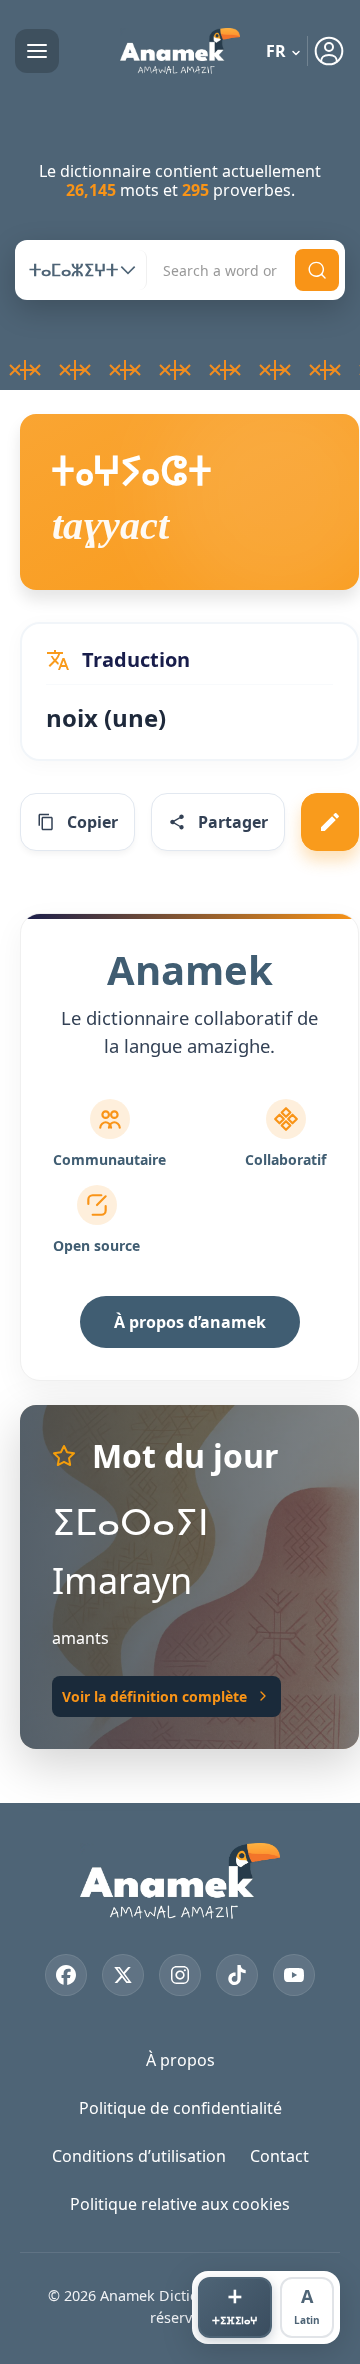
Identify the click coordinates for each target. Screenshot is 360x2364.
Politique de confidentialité (180, 2108)
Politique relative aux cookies (180, 2204)
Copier (92, 822)
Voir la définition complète (154, 1696)
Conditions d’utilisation (139, 2156)
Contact (279, 2156)
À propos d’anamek (190, 1322)
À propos (180, 2060)
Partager (233, 822)
